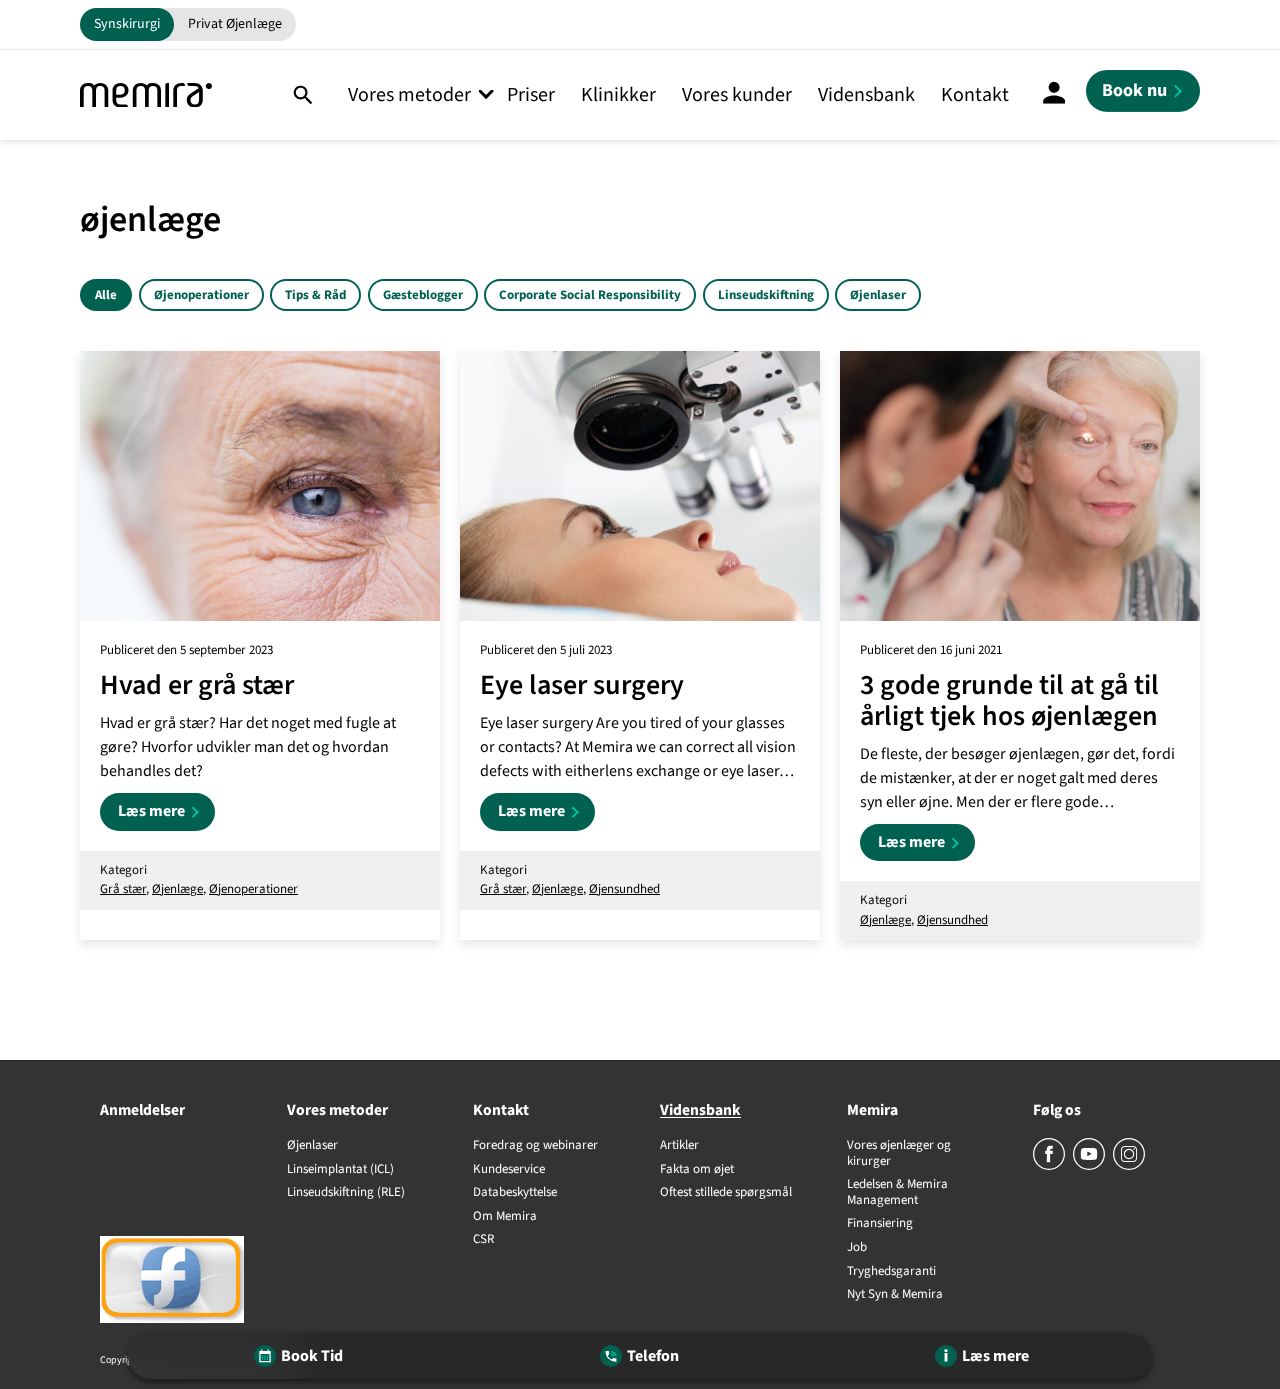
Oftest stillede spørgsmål (726, 1193)
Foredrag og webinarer (535, 1146)
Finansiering (880, 1224)
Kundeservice (509, 1170)
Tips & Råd (315, 295)
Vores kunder (737, 95)
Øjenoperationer (201, 295)
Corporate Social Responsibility (590, 295)
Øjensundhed (624, 889)
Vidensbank (866, 95)
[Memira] (146, 95)
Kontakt (975, 95)
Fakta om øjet (697, 1170)
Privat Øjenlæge (235, 24)
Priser (531, 95)
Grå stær (123, 889)
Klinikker (618, 95)
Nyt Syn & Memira (895, 1295)
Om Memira (505, 1217)
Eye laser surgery (582, 685)
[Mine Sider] (1054, 95)
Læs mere (166, 815)
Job (857, 1248)
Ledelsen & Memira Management (897, 1192)
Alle (106, 295)
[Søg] (302, 95)
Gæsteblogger (423, 295)
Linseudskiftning (766, 295)
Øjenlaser (878, 295)
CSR (483, 1240)
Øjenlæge (177, 889)
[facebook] (1050, 1166)
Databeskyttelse (515, 1193)
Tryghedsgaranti (891, 1272)
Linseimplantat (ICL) (340, 1170)
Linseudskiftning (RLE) (346, 1193)
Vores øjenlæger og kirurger (899, 1153)
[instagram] (1129, 1166)
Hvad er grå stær (197, 685)
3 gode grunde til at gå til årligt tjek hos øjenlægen (1009, 701)
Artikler (679, 1146)
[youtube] (1090, 1166)
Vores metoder (409, 95)
